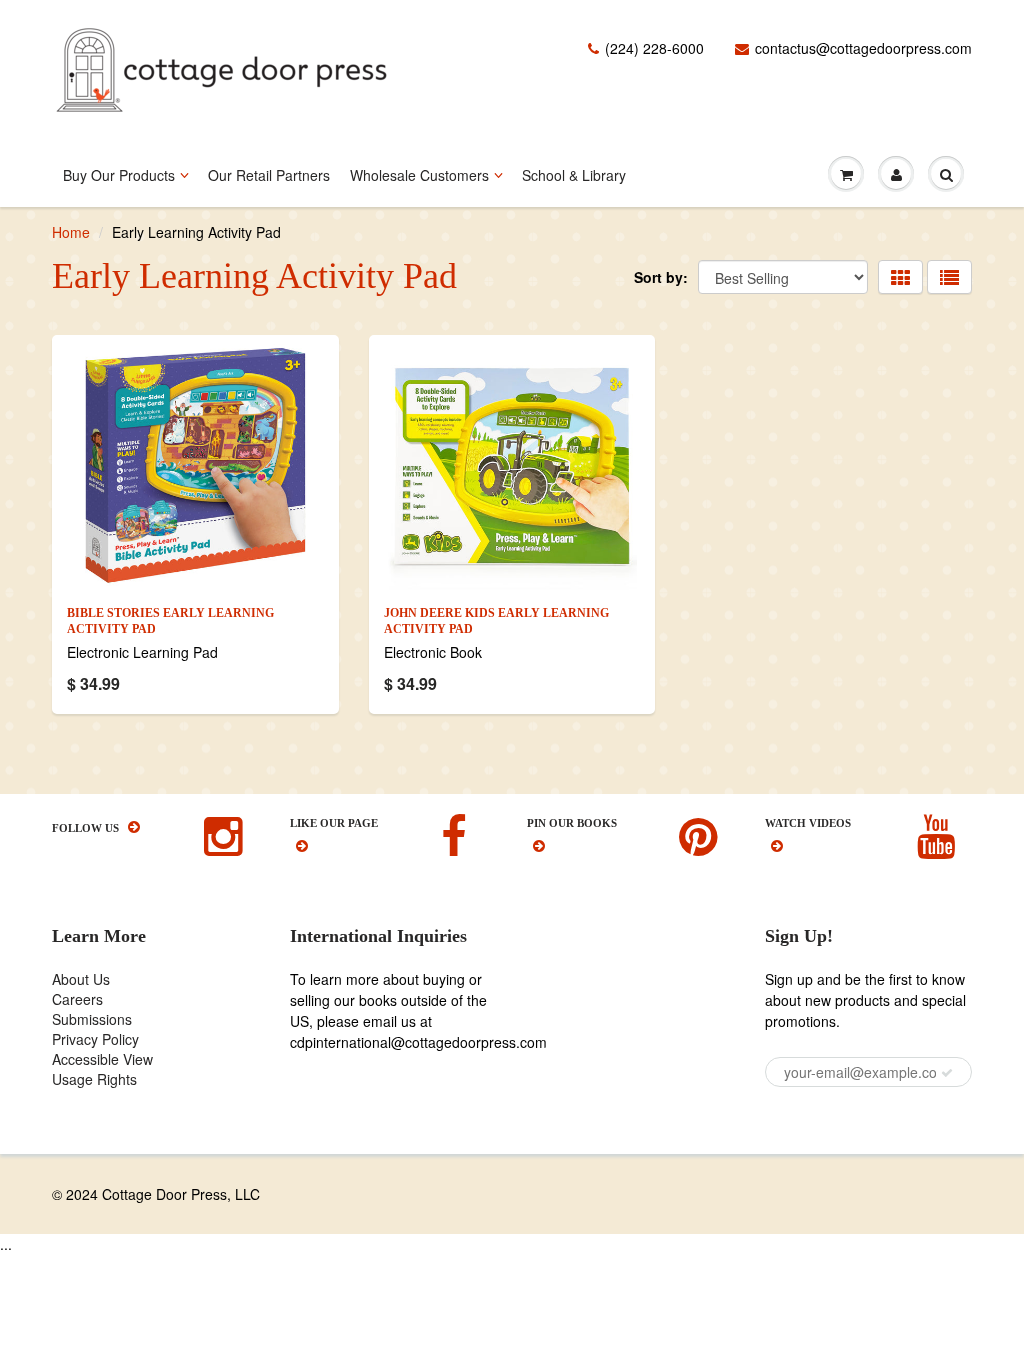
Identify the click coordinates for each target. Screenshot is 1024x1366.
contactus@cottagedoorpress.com (863, 48)
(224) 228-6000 (654, 48)
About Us (81, 979)
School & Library (574, 175)
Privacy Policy (95, 1039)
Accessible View (102, 1059)
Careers (77, 999)
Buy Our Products (119, 175)
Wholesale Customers (419, 175)
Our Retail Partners (269, 175)
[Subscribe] (947, 1073)
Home (71, 232)
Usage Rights (94, 1079)
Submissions (92, 1019)
